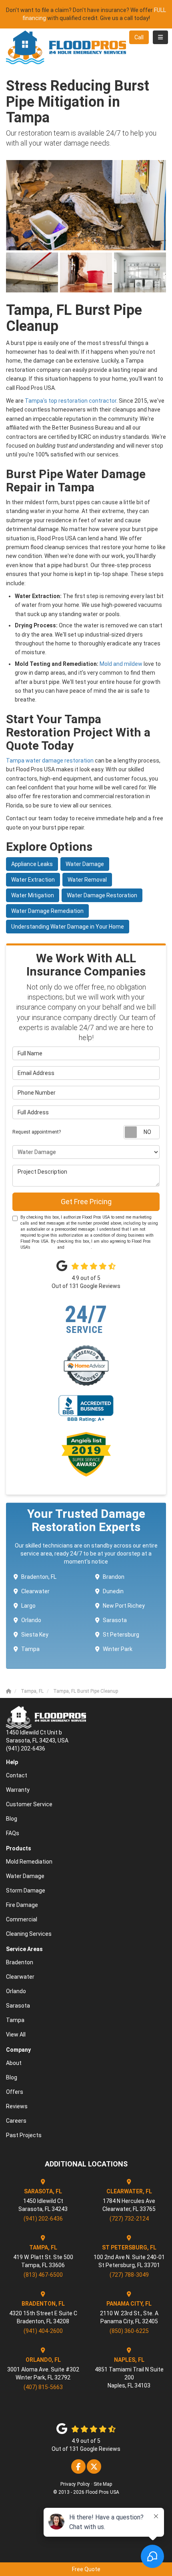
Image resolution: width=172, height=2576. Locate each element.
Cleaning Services (29, 1934)
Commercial (22, 1919)
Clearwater (35, 1591)
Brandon (114, 1577)
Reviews (17, 2106)
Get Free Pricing (86, 1202)
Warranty (18, 1790)
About (14, 2063)
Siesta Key (35, 1635)
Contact (17, 1775)
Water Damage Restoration (102, 895)
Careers (16, 2121)
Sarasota (115, 1620)
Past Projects (24, 2135)
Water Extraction (33, 880)
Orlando (31, 1620)
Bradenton (20, 1962)
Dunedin (113, 1591)
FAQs (13, 1833)
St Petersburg (121, 1635)
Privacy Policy (78, 1247)
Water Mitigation (33, 895)
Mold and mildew (122, 664)
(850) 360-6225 (129, 2331)
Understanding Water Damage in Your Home (68, 927)
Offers (15, 2092)
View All (16, 2034)
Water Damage (85, 864)
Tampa (30, 1649)
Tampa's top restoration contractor (71, 401)
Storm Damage (26, 1890)
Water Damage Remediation (47, 911)
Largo (28, 1606)
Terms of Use (44, 1247)
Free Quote (86, 2569)
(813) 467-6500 (43, 2275)
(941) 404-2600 (43, 2331)
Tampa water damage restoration (50, 761)
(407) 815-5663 (43, 2387)
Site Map (103, 2484)
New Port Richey (124, 1606)
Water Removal (87, 880)
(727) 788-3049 (129, 2275)
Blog (12, 1819)
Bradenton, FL (39, 1577)
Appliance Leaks (32, 864)
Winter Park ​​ (118, 1649)
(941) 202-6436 (43, 2219)
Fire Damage (22, 1905)
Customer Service (29, 1804)
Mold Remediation (29, 1862)
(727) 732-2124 (129, 2219)
